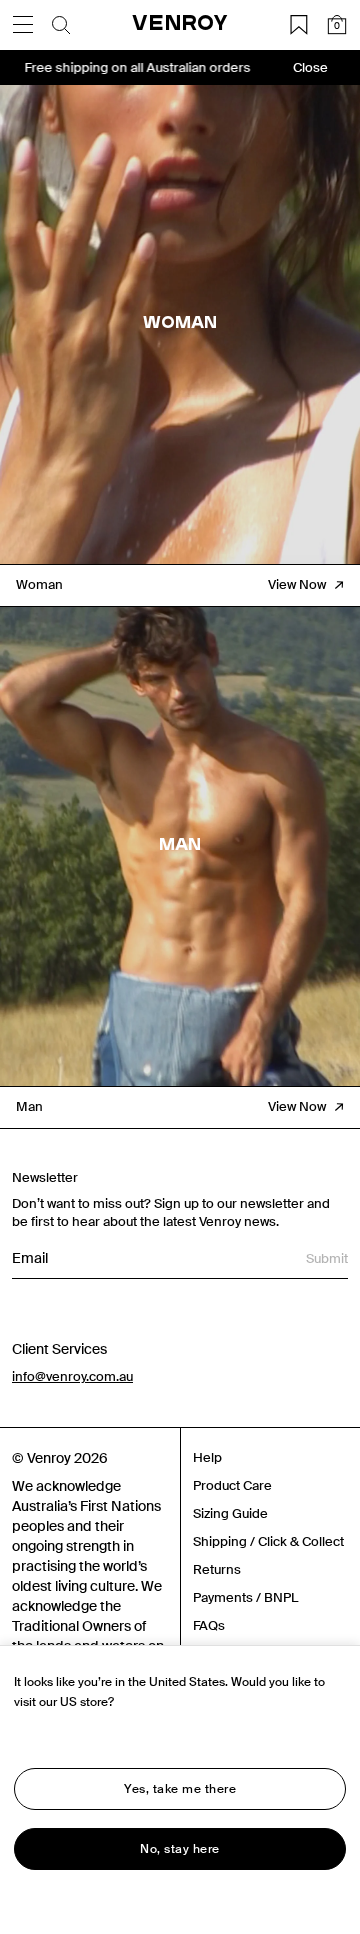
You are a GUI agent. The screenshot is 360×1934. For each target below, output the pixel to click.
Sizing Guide (230, 1513)
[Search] (61, 25)
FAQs (209, 1625)
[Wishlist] (299, 25)
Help (207, 1457)
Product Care (232, 1485)
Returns (217, 1569)
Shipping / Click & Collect (268, 1541)
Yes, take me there (180, 1789)
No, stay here (180, 1849)
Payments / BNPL (245, 1597)
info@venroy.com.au (72, 1376)
